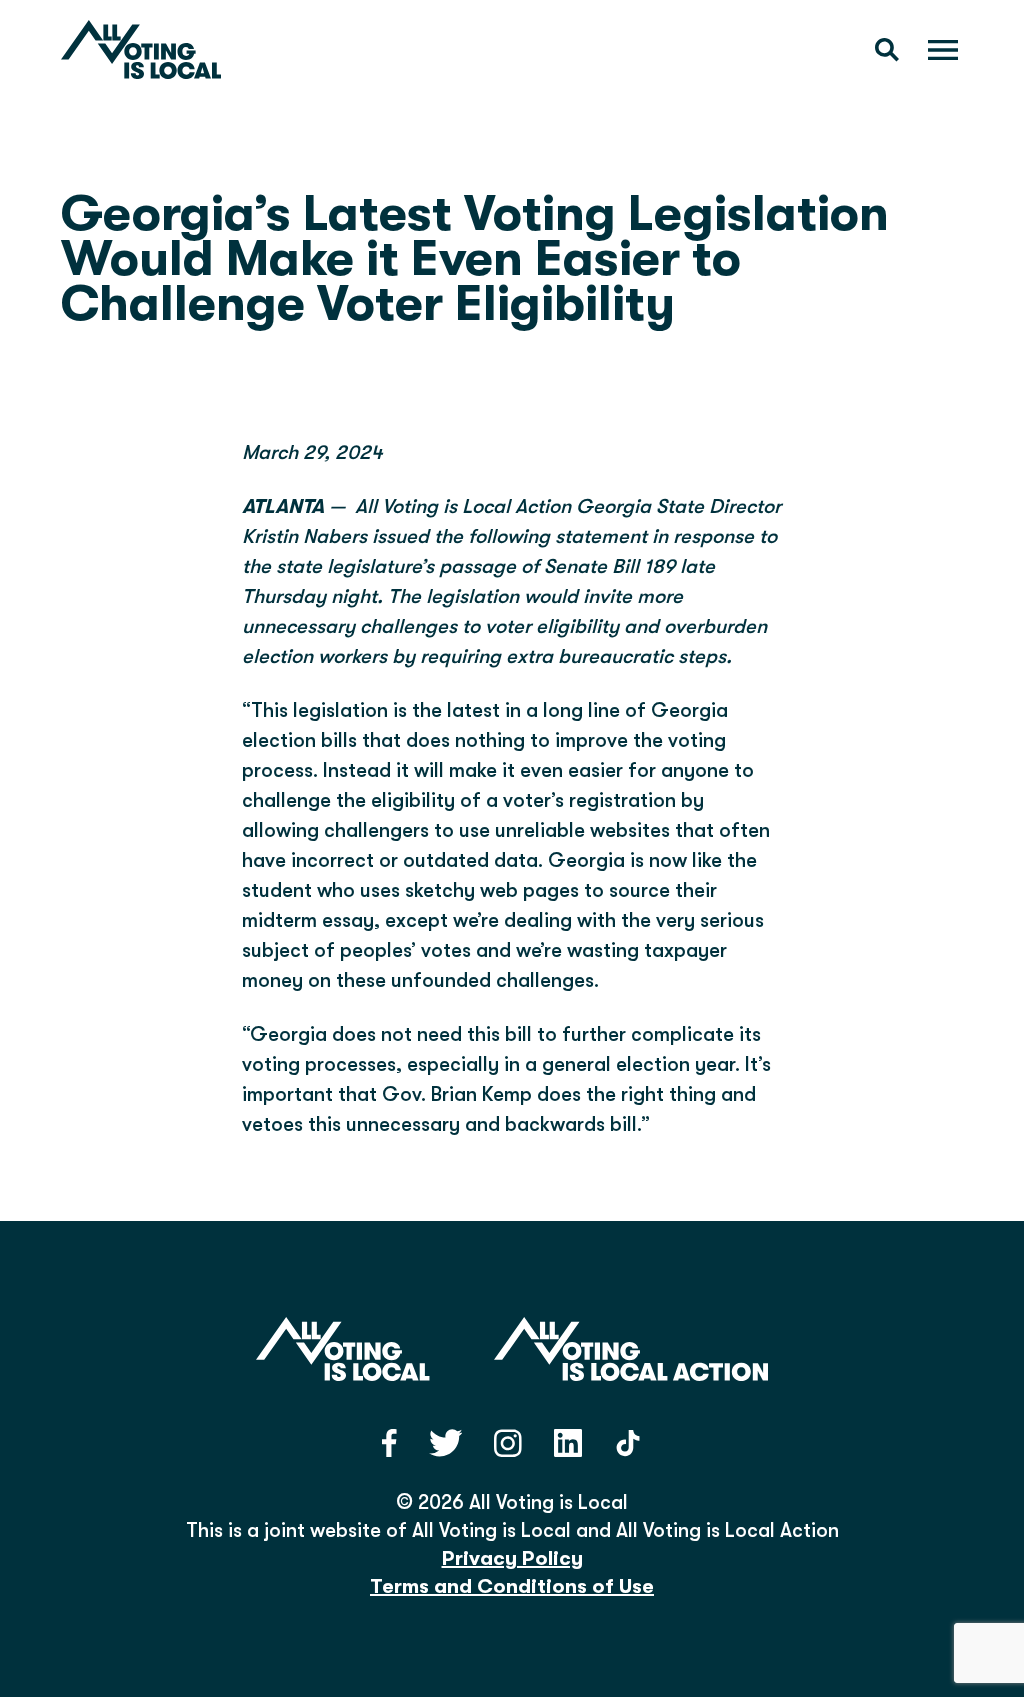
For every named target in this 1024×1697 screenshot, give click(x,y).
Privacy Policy (512, 1558)
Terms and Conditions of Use (512, 1586)
